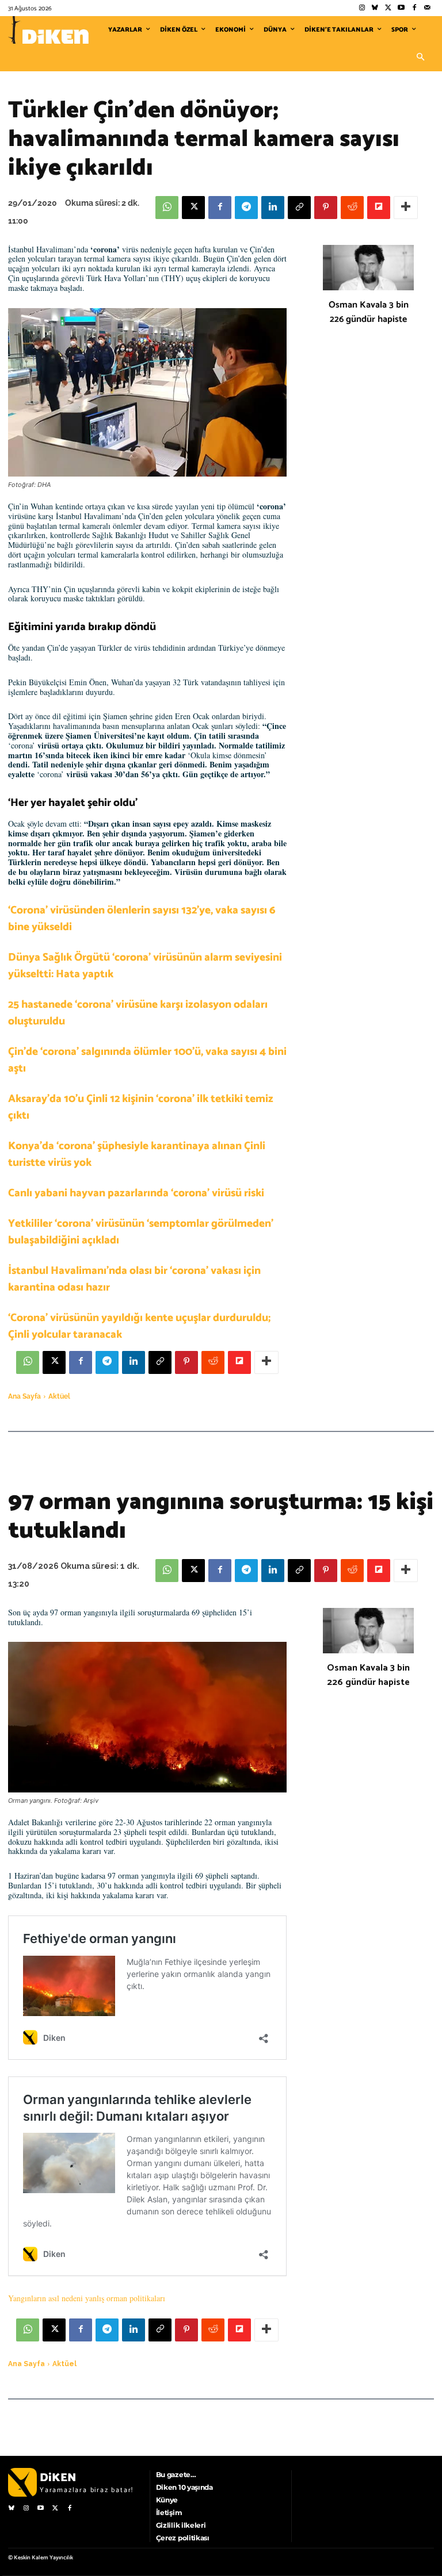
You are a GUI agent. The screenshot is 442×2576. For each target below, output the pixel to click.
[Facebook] (414, 8)
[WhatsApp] (167, 208)
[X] (193, 208)
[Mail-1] (427, 8)
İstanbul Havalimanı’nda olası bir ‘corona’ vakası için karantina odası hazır (134, 1279)
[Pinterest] (326, 208)
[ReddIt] (352, 208)
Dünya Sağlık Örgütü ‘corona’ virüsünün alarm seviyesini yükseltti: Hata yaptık (145, 966)
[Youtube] (401, 8)
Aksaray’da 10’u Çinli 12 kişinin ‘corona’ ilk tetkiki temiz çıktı (141, 1107)
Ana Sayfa (24, 1396)
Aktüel (59, 1396)
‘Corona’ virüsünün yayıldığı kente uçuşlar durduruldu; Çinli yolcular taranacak (139, 1326)
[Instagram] (362, 8)
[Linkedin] (273, 208)
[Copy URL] (299, 208)
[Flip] (379, 208)
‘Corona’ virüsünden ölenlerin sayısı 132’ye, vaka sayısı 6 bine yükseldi (142, 919)
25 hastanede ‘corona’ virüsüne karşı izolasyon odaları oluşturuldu (138, 1013)
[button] (420, 57)
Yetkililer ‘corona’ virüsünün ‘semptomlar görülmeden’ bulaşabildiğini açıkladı (141, 1232)
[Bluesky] (375, 8)
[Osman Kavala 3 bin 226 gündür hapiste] (368, 268)
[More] (406, 208)
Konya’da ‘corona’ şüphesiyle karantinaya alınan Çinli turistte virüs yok (137, 1154)
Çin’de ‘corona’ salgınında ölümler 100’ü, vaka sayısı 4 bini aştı (147, 1060)
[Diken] (48, 30)
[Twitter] (388, 8)
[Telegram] (246, 208)
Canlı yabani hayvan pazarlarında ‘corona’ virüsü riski (136, 1193)
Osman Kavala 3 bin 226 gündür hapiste (369, 312)
